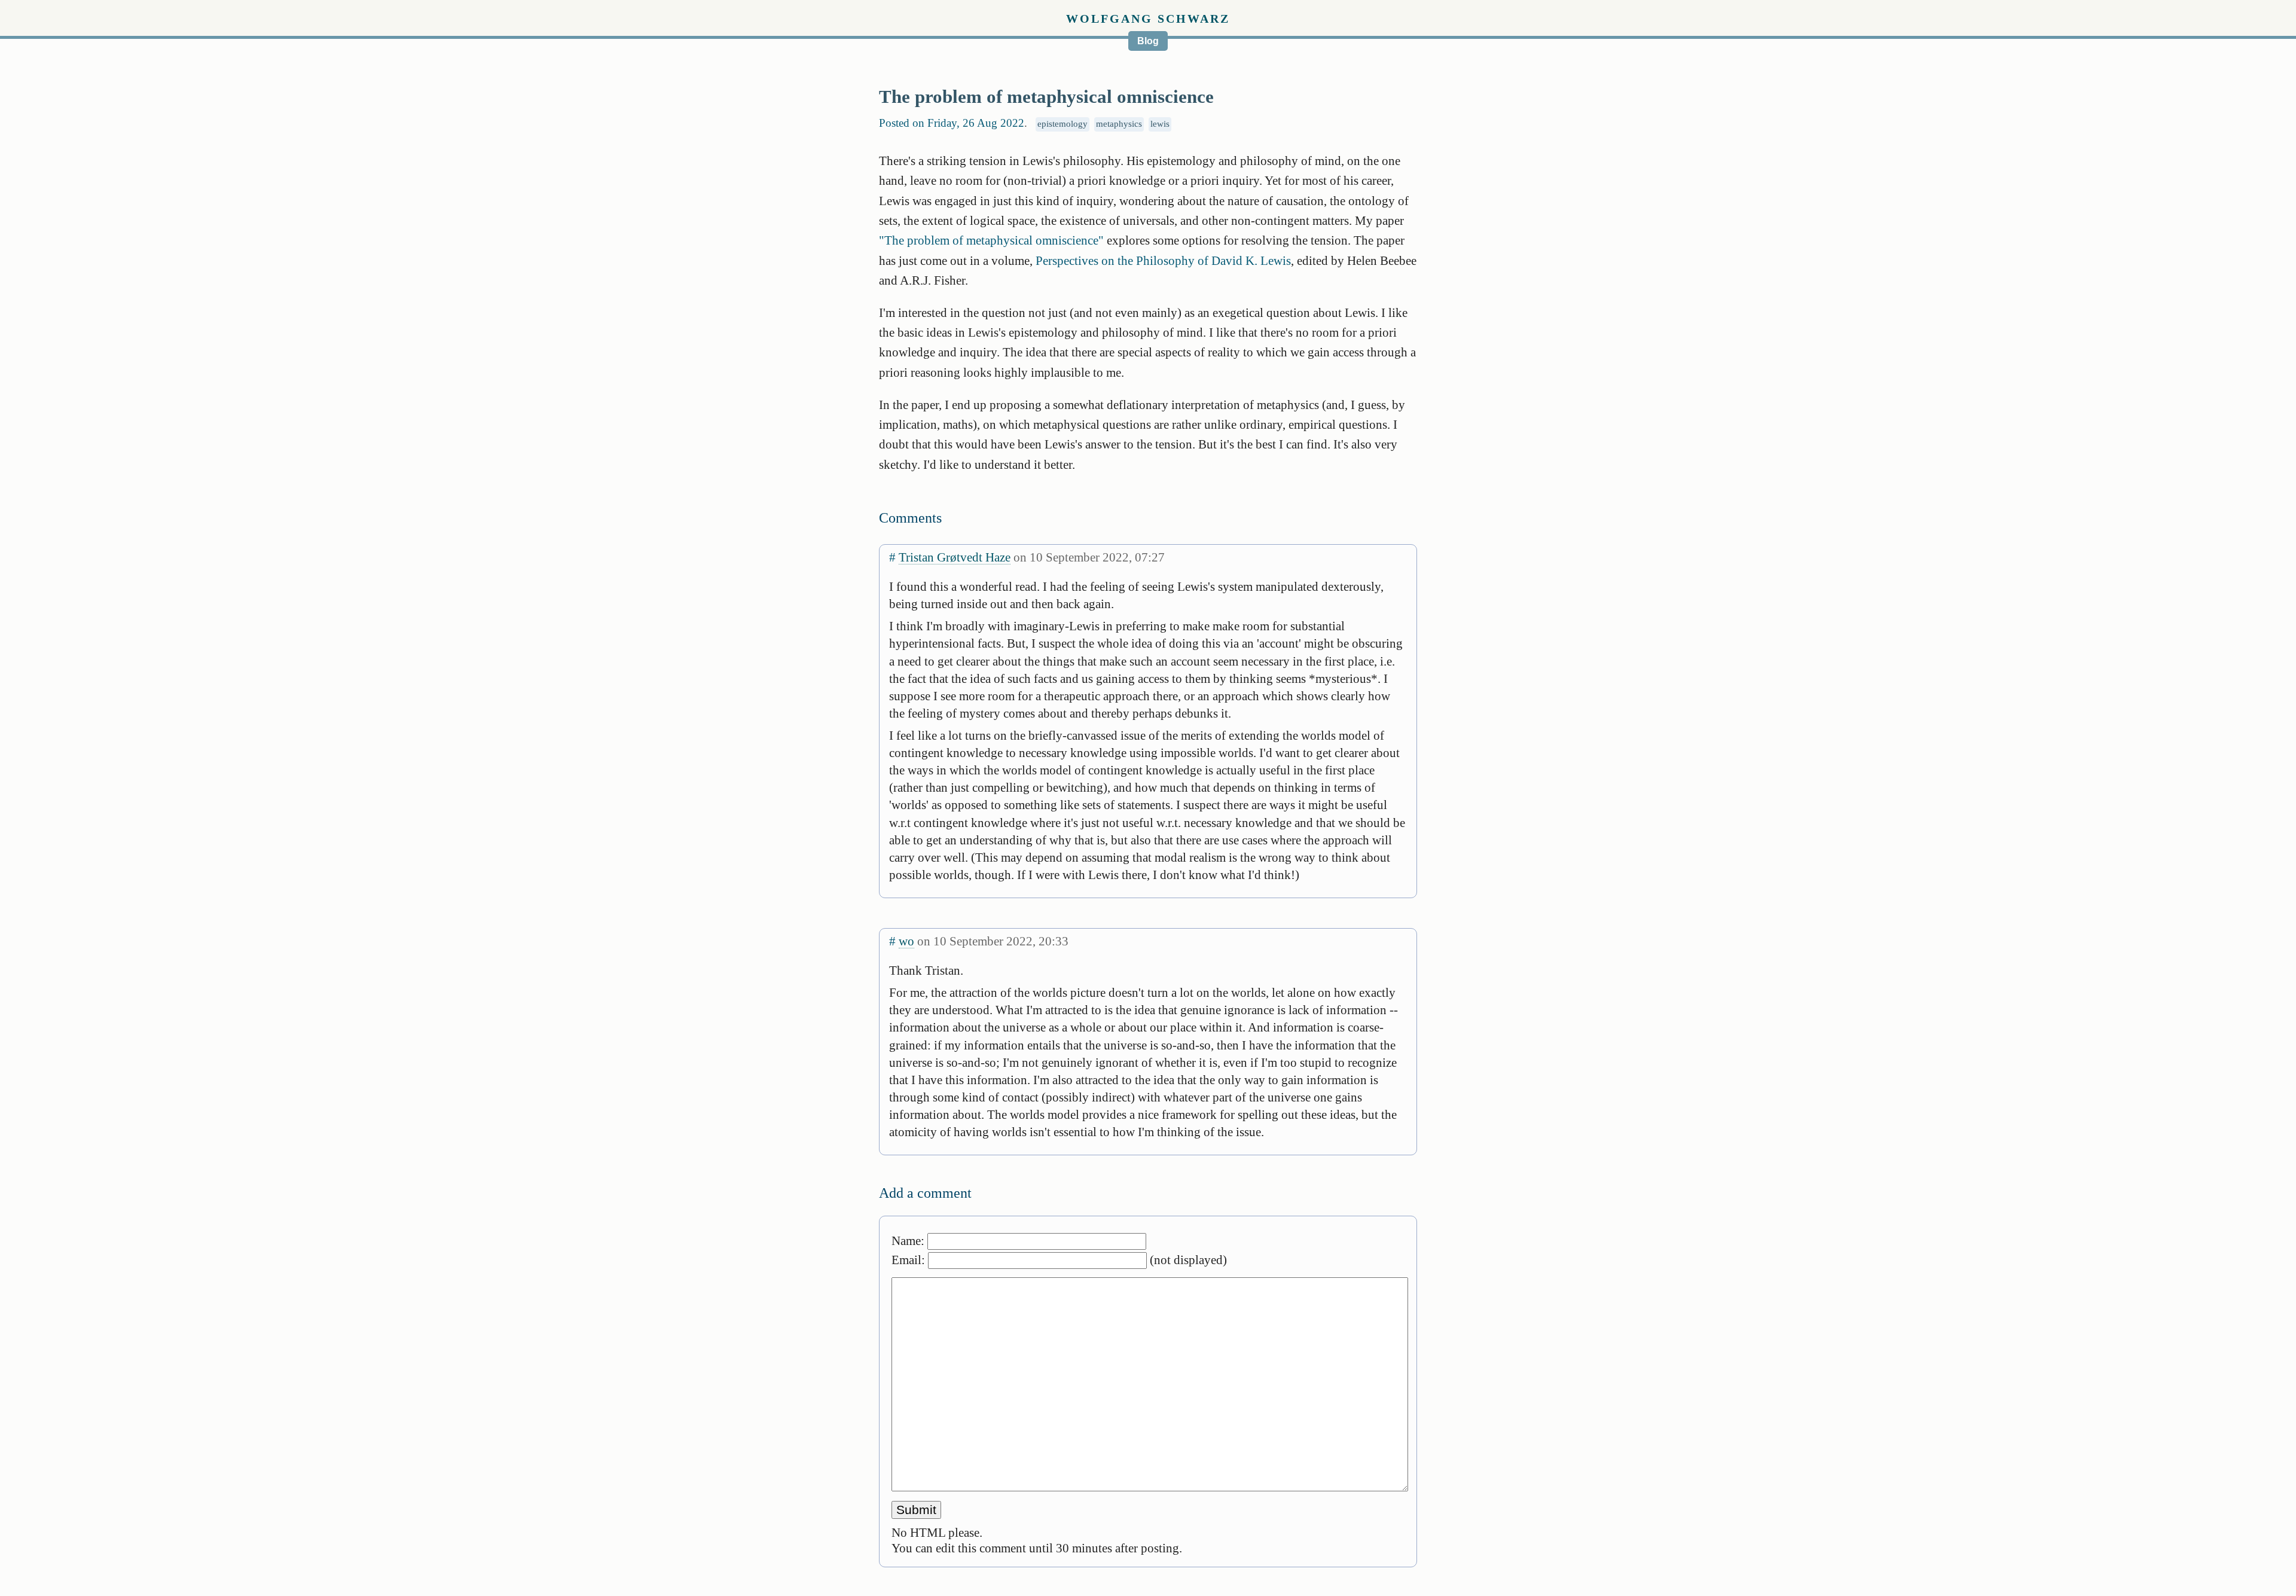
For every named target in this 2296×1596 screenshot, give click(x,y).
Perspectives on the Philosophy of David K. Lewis (1163, 260)
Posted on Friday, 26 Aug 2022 (952, 123)
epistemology (1062, 124)
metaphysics (1119, 124)
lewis (1160, 124)
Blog (1148, 41)
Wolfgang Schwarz (1148, 19)
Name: (909, 1241)
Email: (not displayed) (1059, 1260)
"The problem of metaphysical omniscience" (991, 240)
